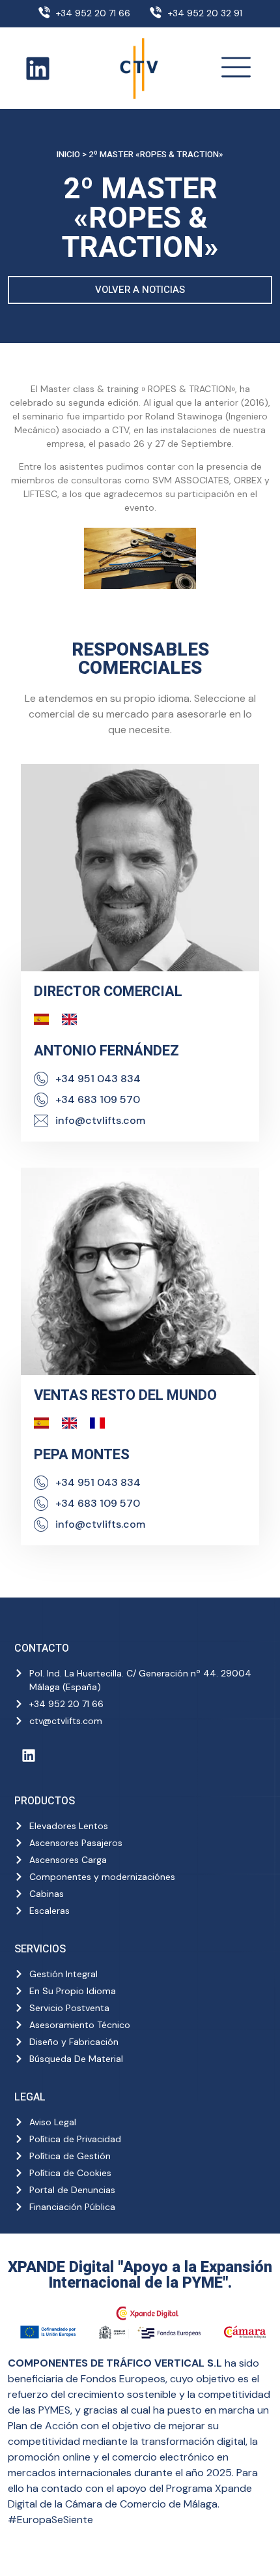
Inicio (68, 155)
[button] (236, 68)
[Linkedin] (38, 68)
